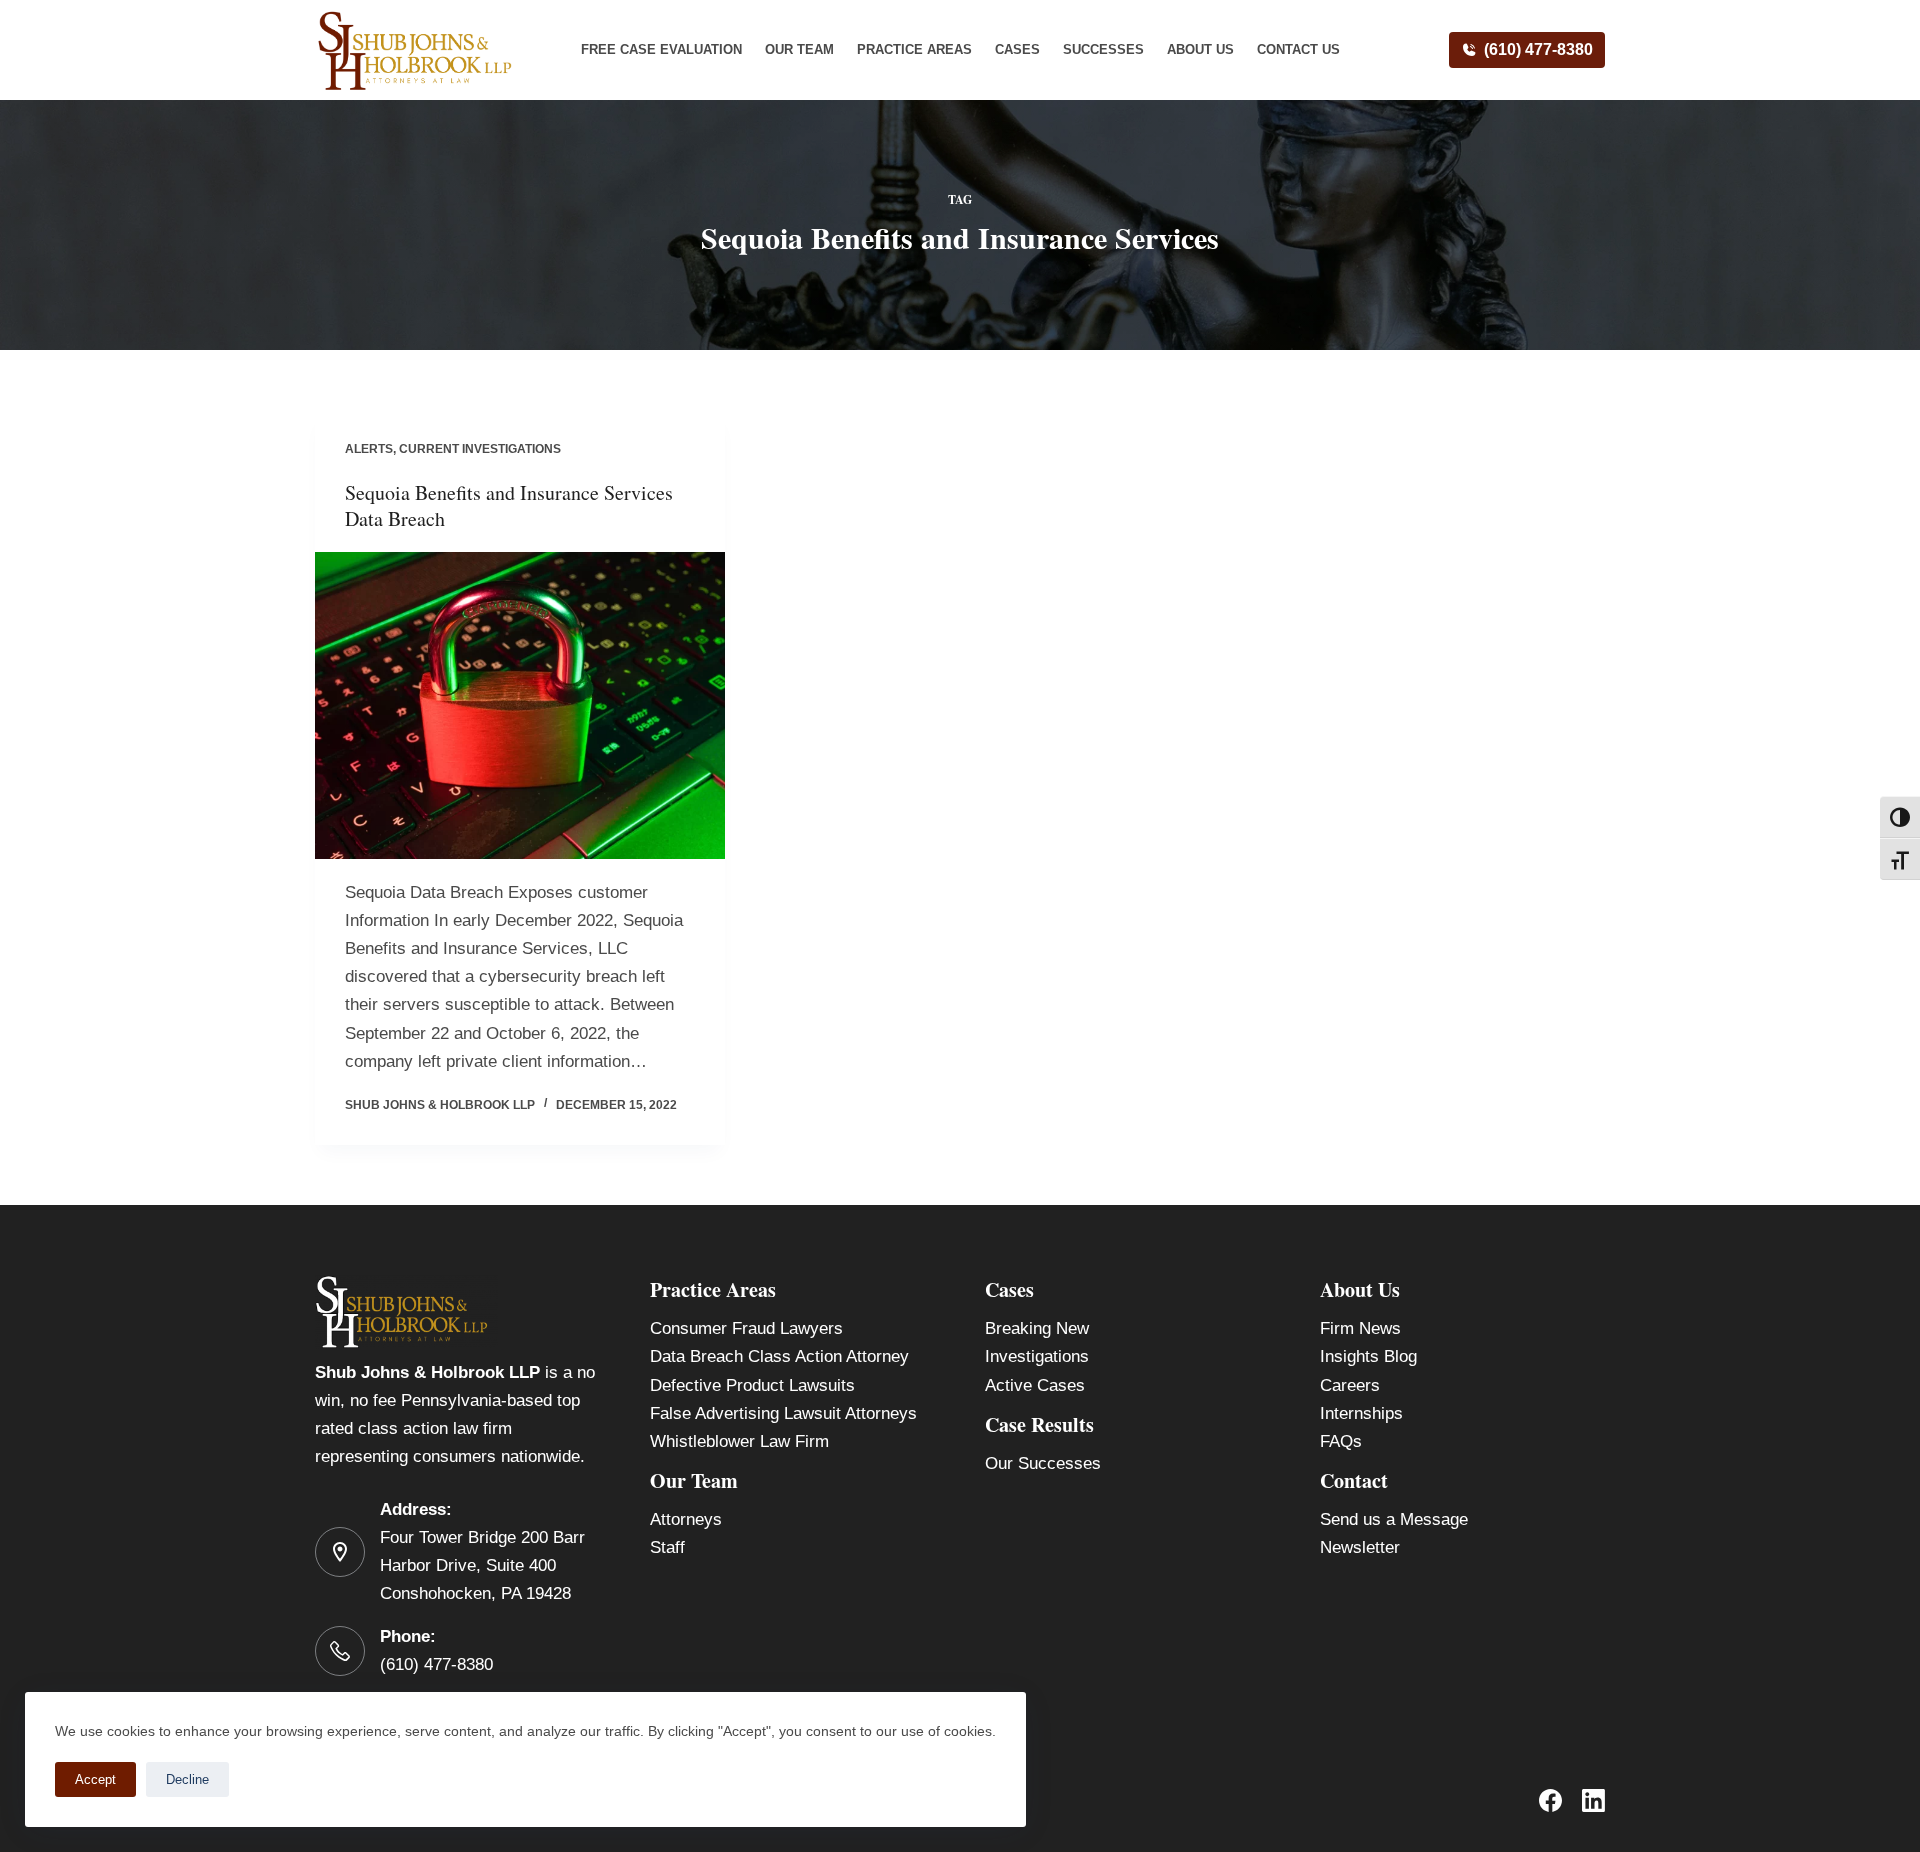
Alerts (369, 449)
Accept (95, 1779)
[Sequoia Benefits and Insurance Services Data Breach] (520, 706)
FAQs (1341, 1441)
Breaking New (1037, 1328)
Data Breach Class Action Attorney (779, 1356)
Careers (1350, 1385)
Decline (187, 1779)
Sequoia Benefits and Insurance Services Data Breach (509, 505)
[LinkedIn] (1593, 1800)
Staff (667, 1547)
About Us (1200, 49)
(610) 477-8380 (1538, 49)
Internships (1361, 1413)
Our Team (799, 49)
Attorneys (686, 1519)
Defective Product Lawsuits (752, 1385)
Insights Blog (1368, 1356)
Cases (1017, 49)
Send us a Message (1394, 1519)
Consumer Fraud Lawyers (746, 1328)
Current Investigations (480, 449)
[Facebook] (1550, 1800)
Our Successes (1043, 1463)
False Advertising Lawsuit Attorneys (783, 1413)
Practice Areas (914, 49)
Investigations (1037, 1356)
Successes (1103, 49)
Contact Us (1298, 49)
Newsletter (1360, 1547)
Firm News (1360, 1328)
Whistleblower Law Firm (739, 1441)
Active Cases (1035, 1385)
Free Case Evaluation (661, 49)
